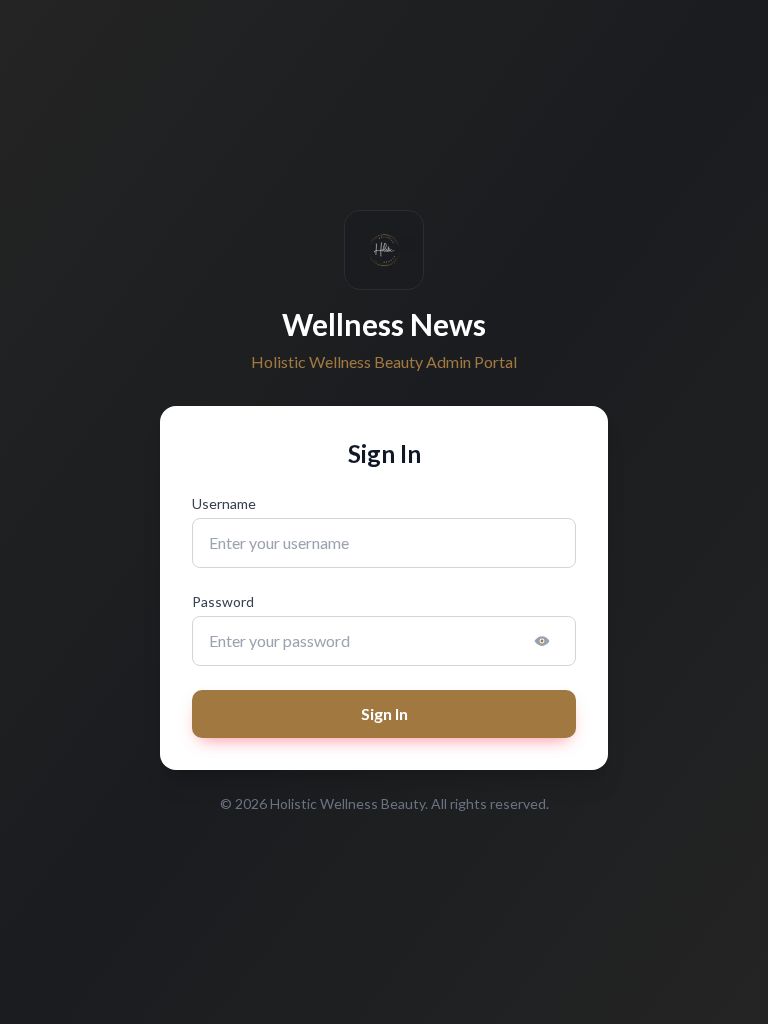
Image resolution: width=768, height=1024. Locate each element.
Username (224, 503)
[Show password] (542, 641)
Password (223, 601)
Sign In (384, 713)
